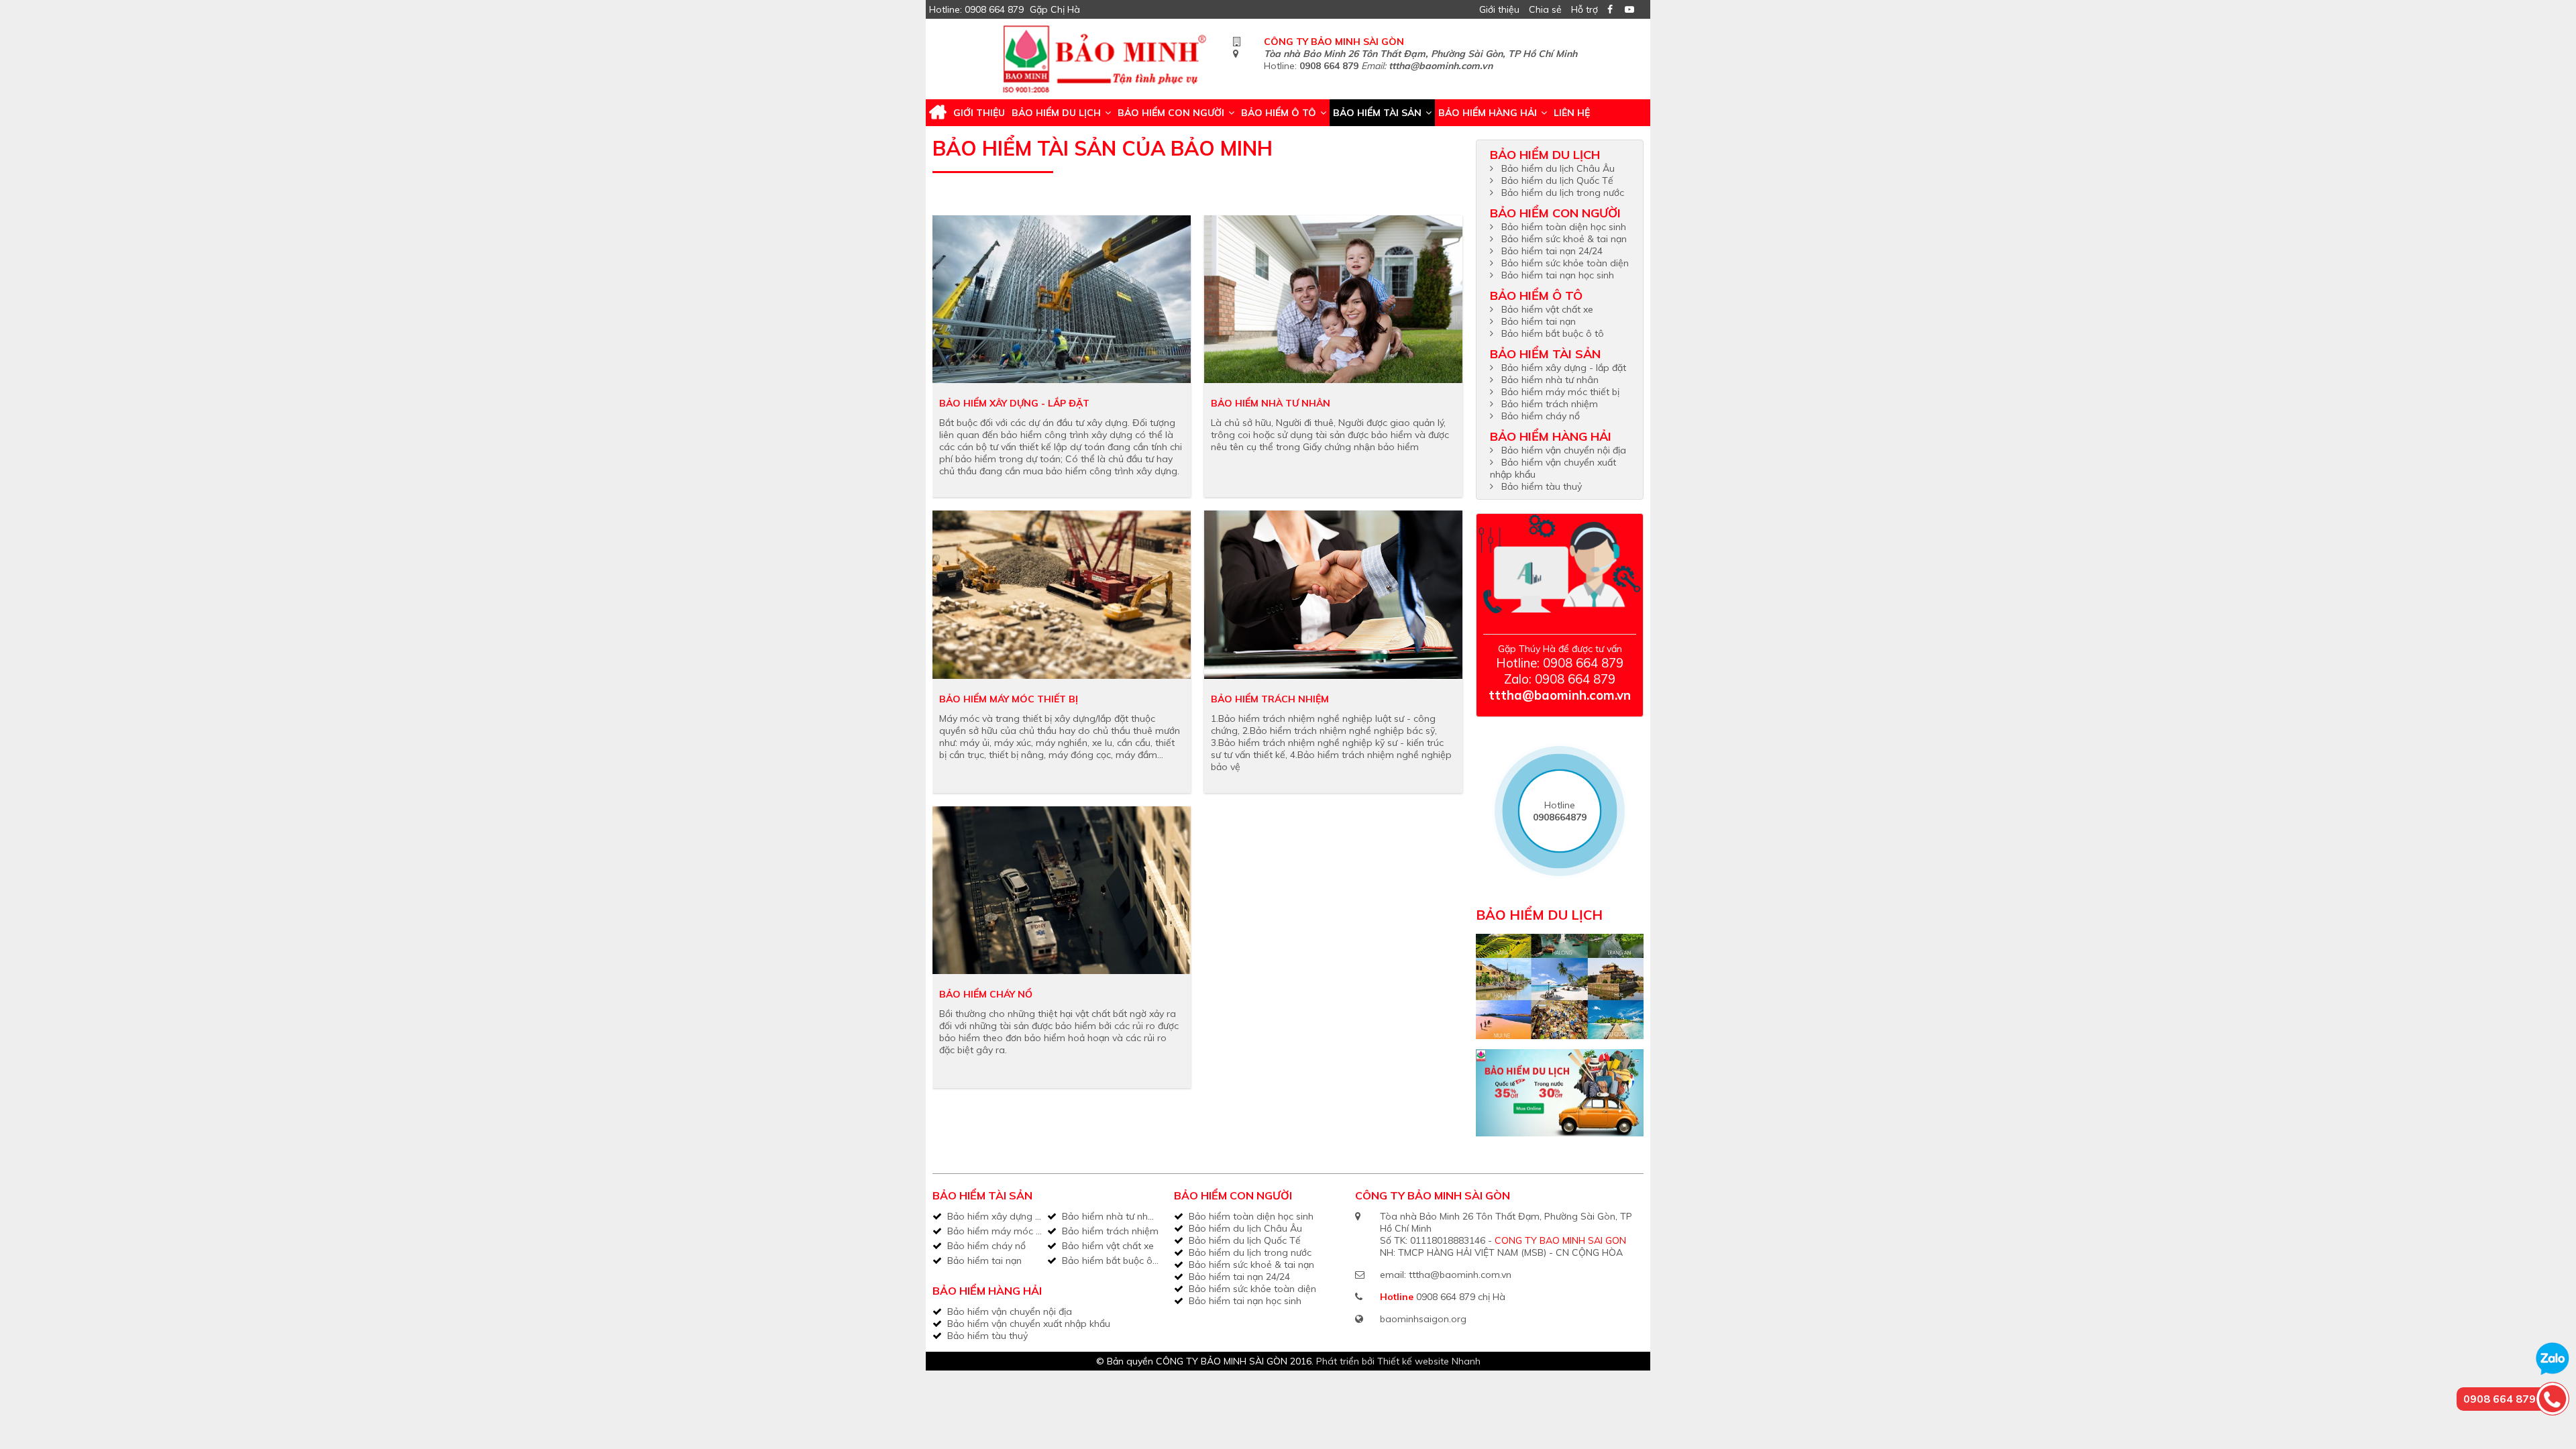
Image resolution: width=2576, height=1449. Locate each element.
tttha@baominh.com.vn (1441, 66)
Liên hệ (1572, 113)
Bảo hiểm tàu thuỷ (1542, 486)
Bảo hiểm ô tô (1279, 113)
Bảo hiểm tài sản (1377, 113)
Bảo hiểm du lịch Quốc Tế (1557, 180)
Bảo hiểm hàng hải (1488, 113)
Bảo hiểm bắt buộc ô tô (1553, 333)
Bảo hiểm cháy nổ (986, 994)
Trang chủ (938, 113)
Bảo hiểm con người (1171, 113)
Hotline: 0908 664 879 (976, 9)
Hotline (1560, 811)
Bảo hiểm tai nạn (1539, 321)
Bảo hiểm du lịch (1056, 113)
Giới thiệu (1499, 9)
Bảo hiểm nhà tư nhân (1271, 403)
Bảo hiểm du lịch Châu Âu (1558, 168)
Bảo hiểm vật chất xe (1547, 309)
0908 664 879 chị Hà (1461, 1297)
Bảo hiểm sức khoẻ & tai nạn (1564, 239)
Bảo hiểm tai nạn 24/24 (1552, 251)
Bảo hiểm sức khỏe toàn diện (1565, 263)
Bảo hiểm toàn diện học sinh (1564, 227)
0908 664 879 (1329, 66)
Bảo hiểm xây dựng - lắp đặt (1014, 403)
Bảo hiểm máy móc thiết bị (1009, 699)
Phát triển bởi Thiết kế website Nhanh (1398, 1361)
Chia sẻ (1545, 9)
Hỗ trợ (1585, 9)
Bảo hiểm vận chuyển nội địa (1564, 450)
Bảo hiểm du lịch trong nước (1563, 193)
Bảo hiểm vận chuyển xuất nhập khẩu (1029, 1324)
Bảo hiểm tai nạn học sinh (1558, 275)
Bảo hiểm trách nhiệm (1270, 699)
